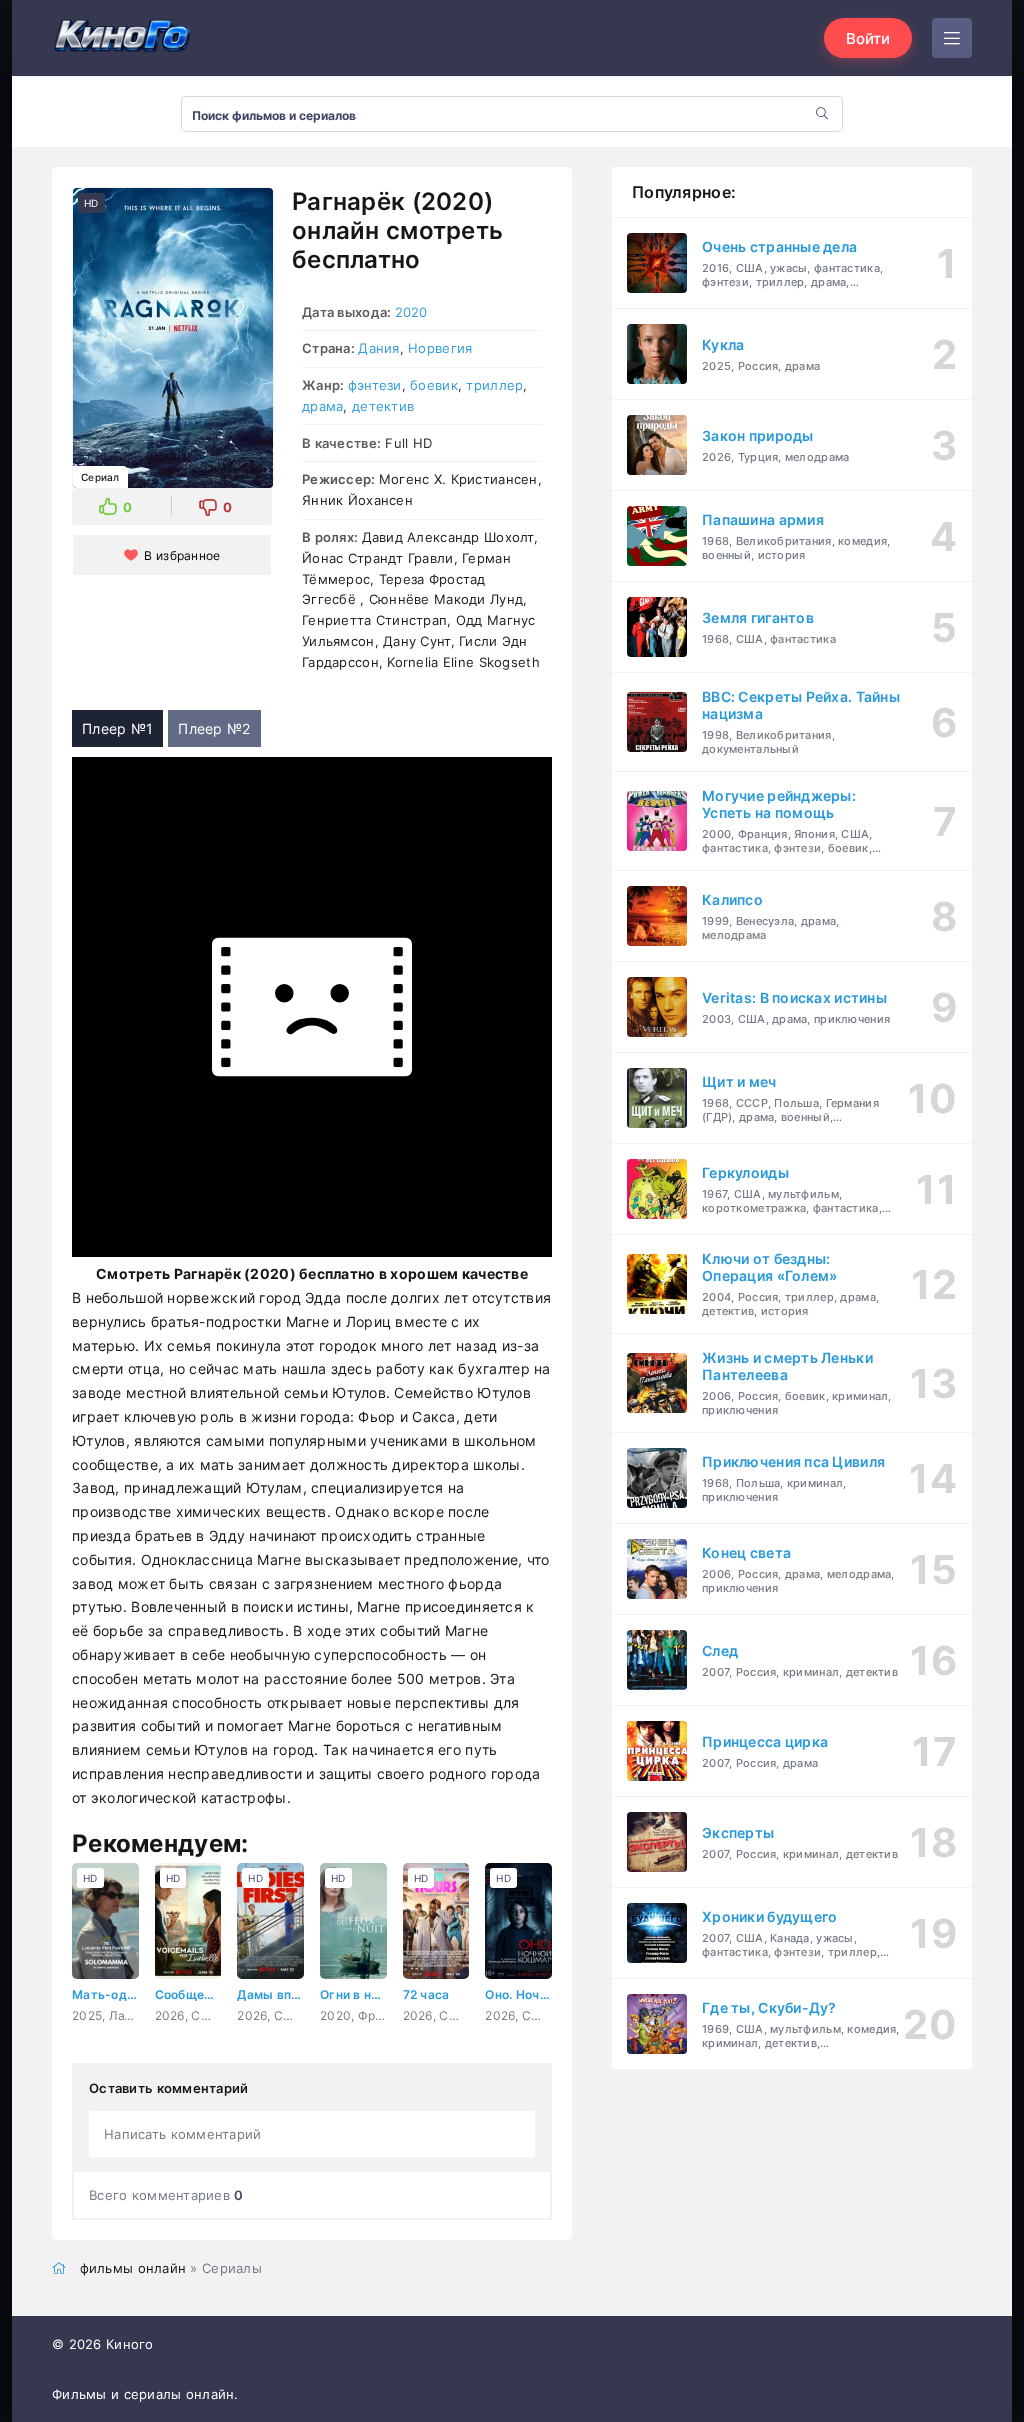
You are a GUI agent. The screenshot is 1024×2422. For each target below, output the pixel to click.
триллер (494, 385)
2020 (411, 312)
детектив (383, 406)
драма (322, 406)
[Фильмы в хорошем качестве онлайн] (122, 37)
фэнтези (375, 385)
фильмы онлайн (133, 2268)
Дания (378, 348)
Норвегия (440, 348)
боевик (434, 385)
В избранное (182, 555)
